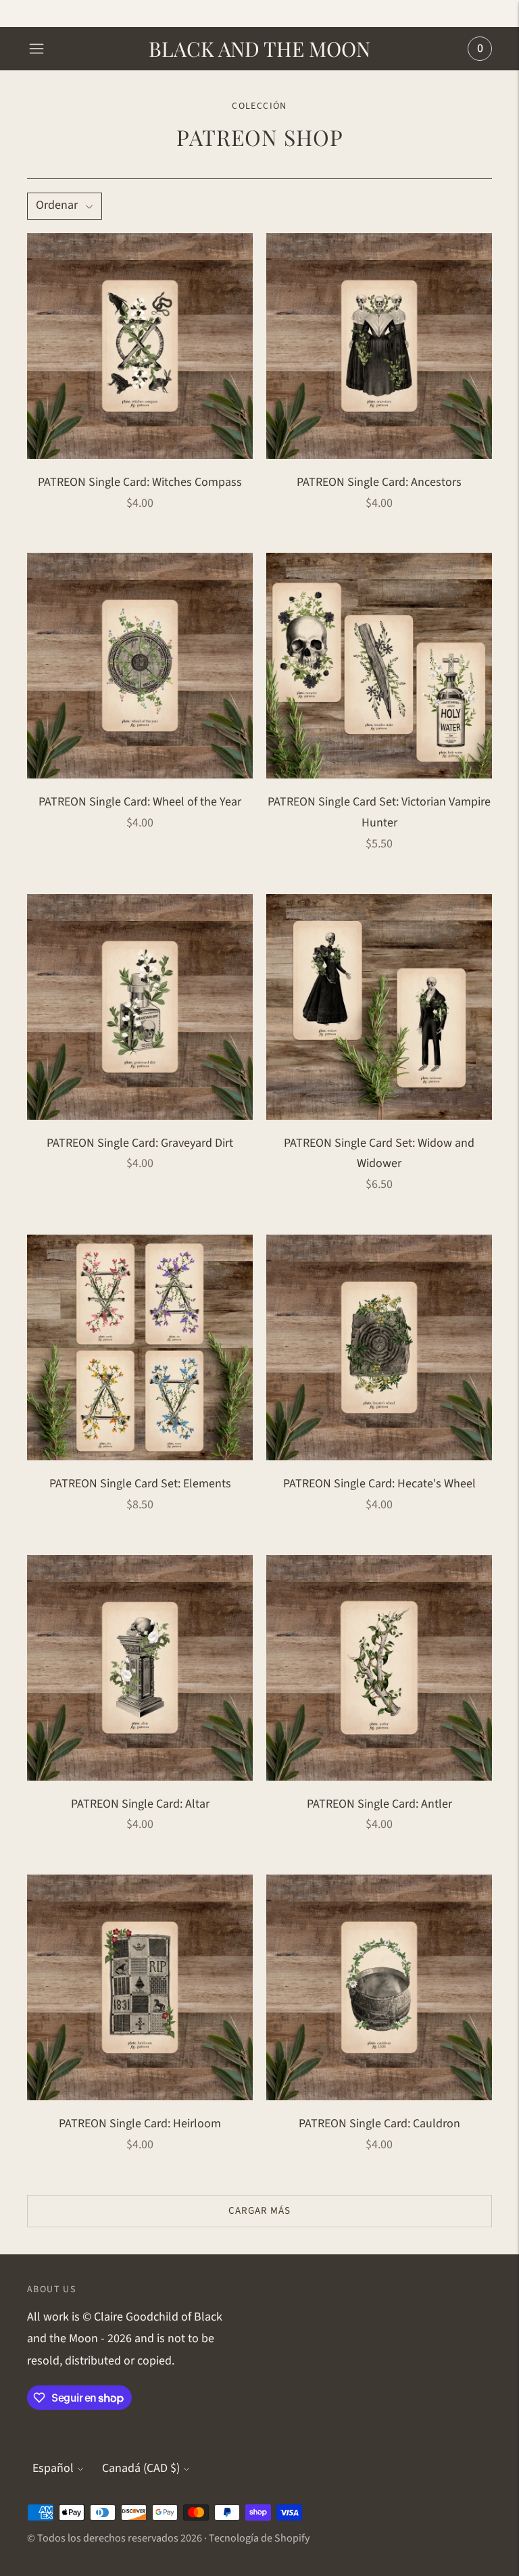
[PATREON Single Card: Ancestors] (379, 346)
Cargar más (259, 2211)
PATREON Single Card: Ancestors (379, 482)
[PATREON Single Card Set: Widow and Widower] (379, 1007)
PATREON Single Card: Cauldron (379, 2124)
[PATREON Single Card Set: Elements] (140, 1347)
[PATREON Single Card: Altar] (140, 1668)
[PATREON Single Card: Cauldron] (379, 1987)
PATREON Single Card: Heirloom (140, 2124)
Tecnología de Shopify (259, 2538)
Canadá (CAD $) (141, 2468)
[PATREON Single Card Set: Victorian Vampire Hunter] (379, 666)
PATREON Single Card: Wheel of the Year (140, 802)
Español (53, 2468)
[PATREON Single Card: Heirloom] (140, 1987)
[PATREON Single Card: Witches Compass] (140, 346)
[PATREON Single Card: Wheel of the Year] (140, 666)
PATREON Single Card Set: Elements (140, 1484)
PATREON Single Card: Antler (379, 1804)
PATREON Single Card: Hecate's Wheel (379, 1484)
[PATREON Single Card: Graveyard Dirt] (140, 1007)
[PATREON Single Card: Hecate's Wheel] (379, 1347)
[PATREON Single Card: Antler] (379, 1668)
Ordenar (57, 205)
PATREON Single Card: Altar (140, 1804)
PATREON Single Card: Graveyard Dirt (140, 1143)
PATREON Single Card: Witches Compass (140, 482)
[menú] (36, 49)
